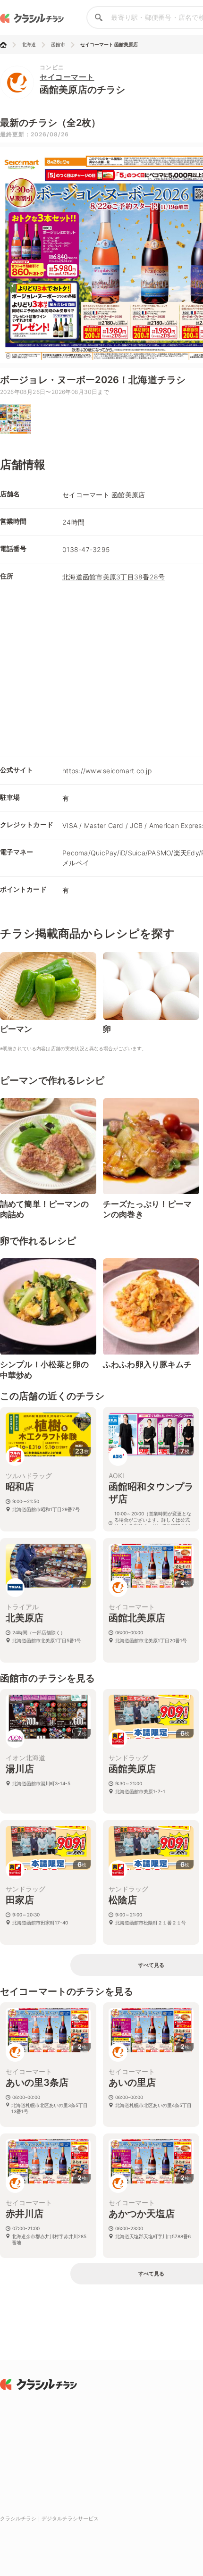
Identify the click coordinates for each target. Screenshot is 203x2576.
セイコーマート (67, 77)
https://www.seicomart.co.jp (107, 771)
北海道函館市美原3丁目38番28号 (114, 577)
